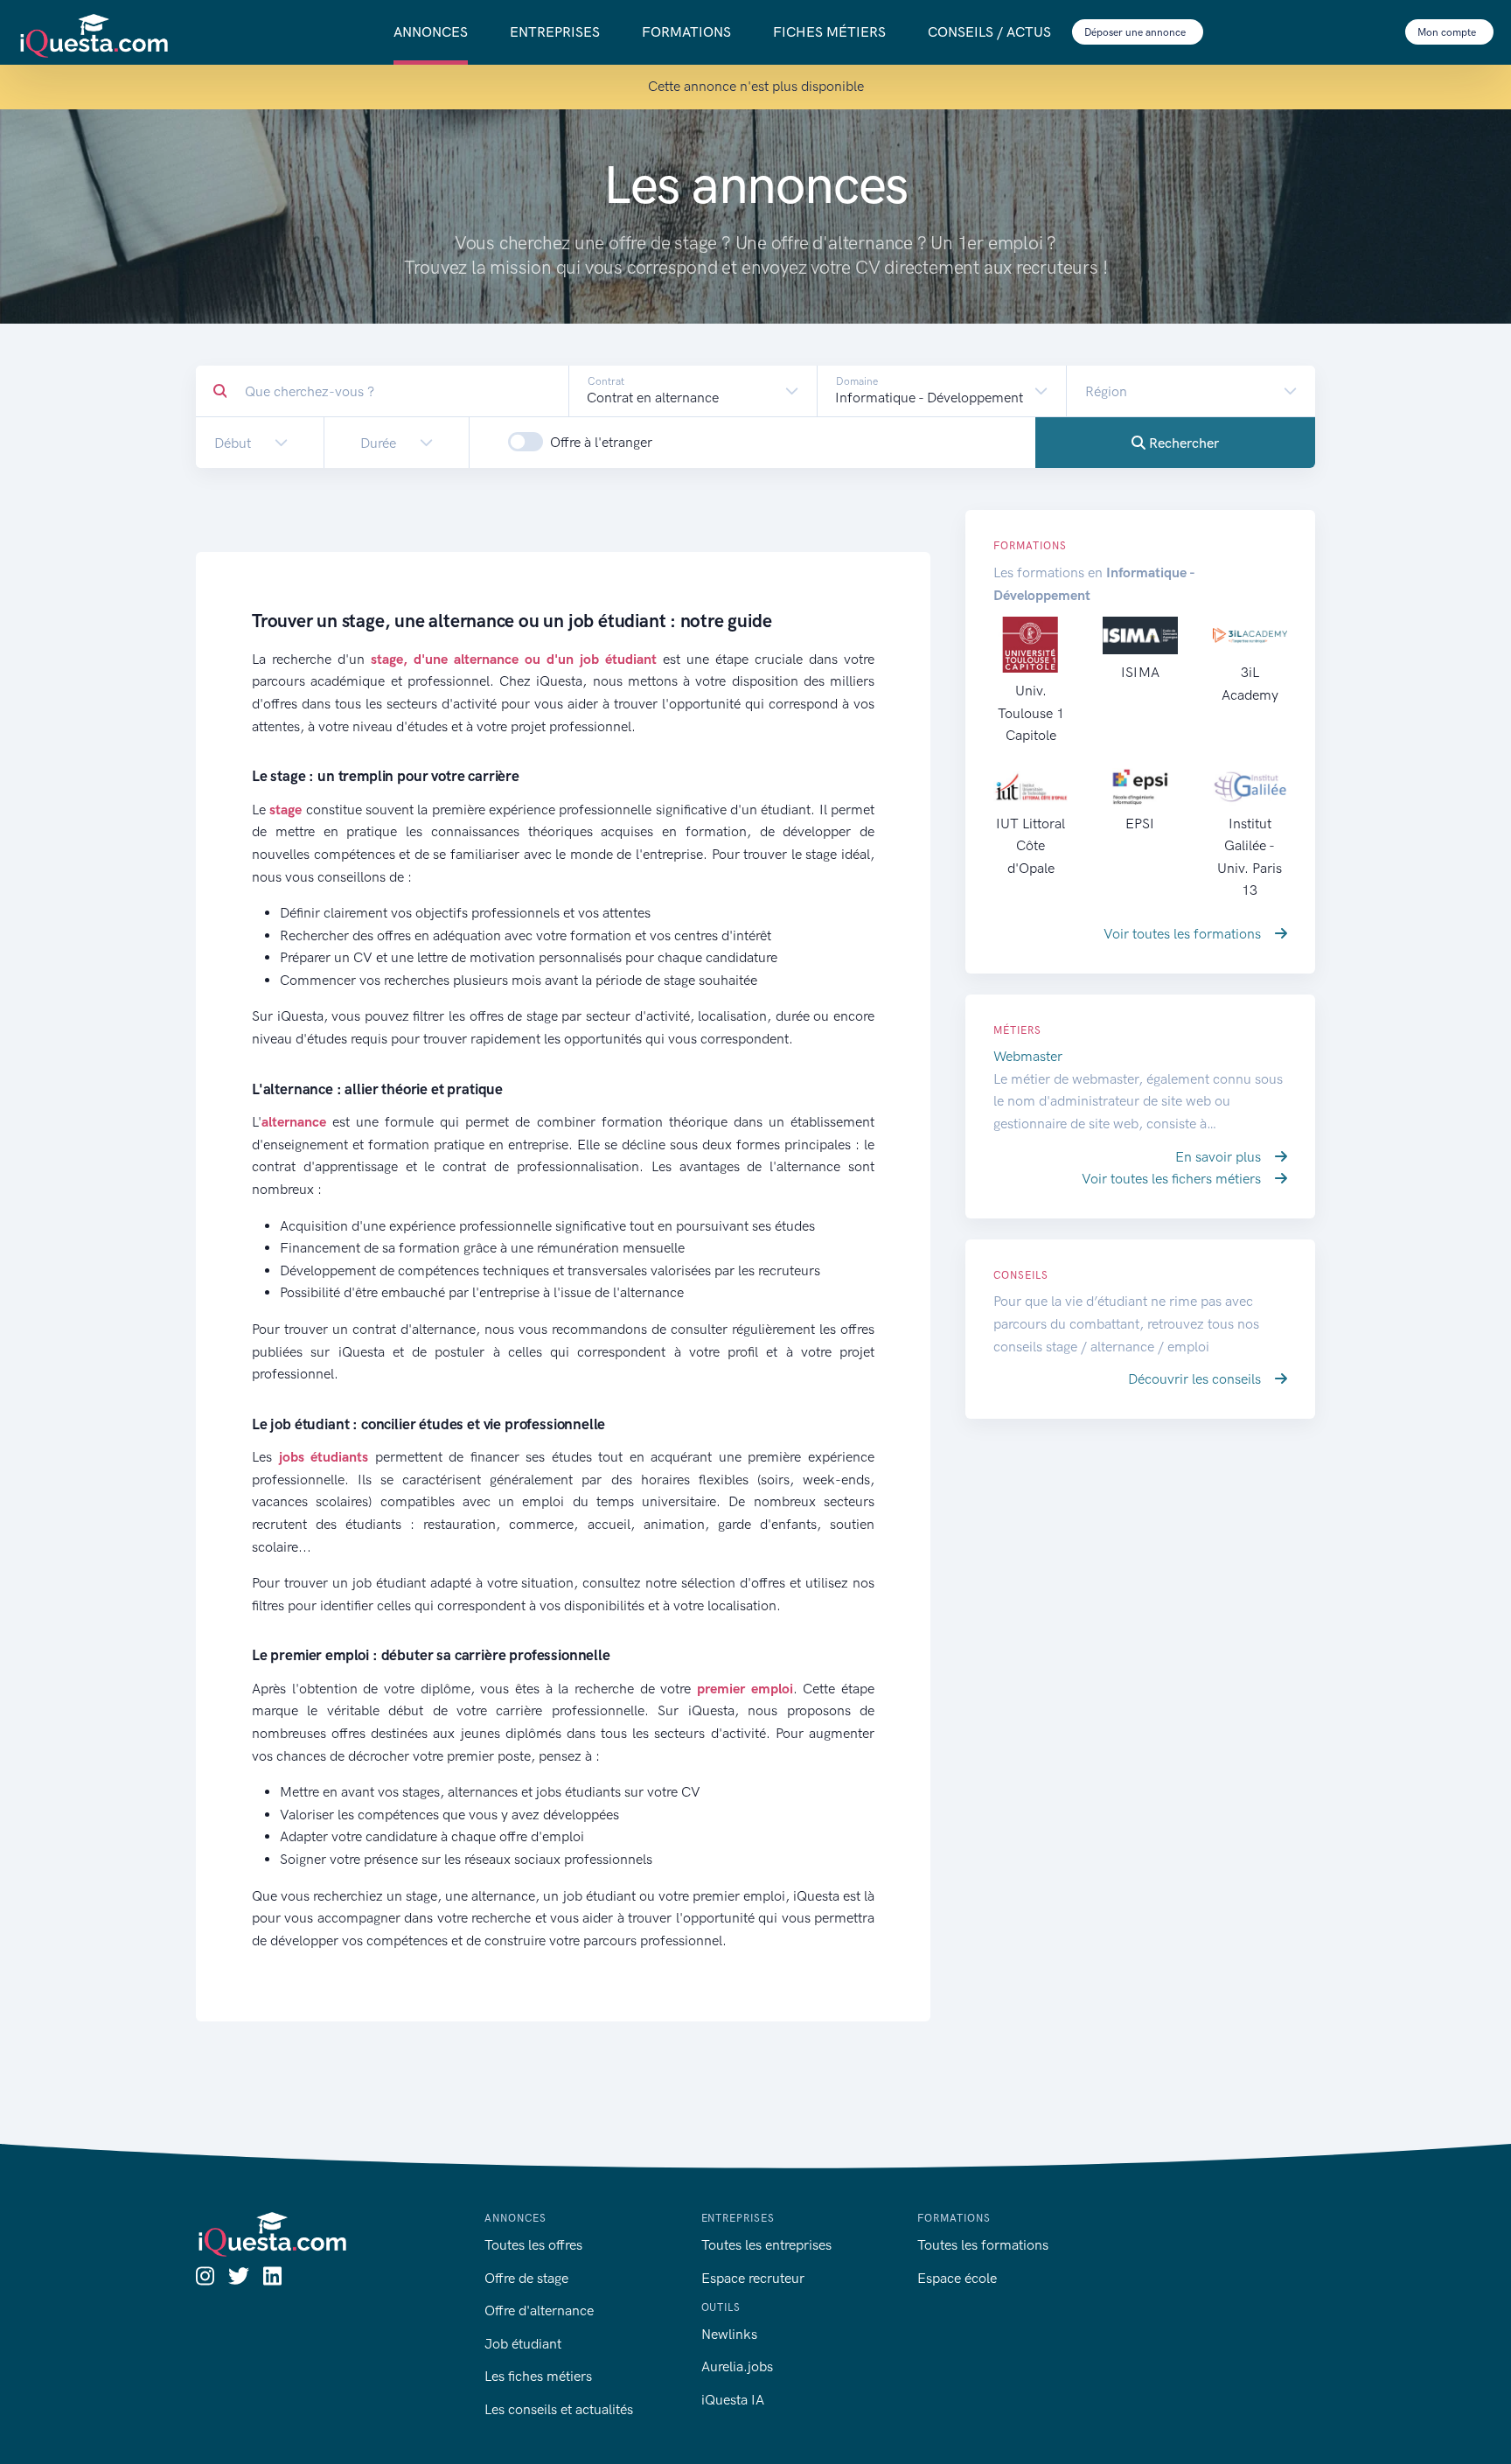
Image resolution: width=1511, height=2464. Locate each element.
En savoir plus (1220, 1157)
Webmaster (1028, 1056)
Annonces (431, 32)
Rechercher (1182, 443)
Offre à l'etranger (601, 442)
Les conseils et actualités (559, 2409)
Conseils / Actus (989, 32)
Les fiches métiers (538, 2376)
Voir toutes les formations (1184, 934)
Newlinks (729, 2334)
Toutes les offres (533, 2245)
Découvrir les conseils (1196, 1379)
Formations (686, 32)
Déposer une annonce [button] (1136, 32)
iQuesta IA (733, 2400)
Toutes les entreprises (766, 2245)
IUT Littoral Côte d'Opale (1031, 846)
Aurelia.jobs (737, 2366)
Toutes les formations (983, 2245)
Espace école (957, 2278)
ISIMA (1140, 672)
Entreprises (555, 32)
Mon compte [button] (1448, 32)
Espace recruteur (753, 2278)
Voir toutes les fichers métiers (1173, 1179)
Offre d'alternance (539, 2310)
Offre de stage (526, 2278)
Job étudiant (523, 2344)
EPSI (1140, 824)
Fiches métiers (829, 32)
